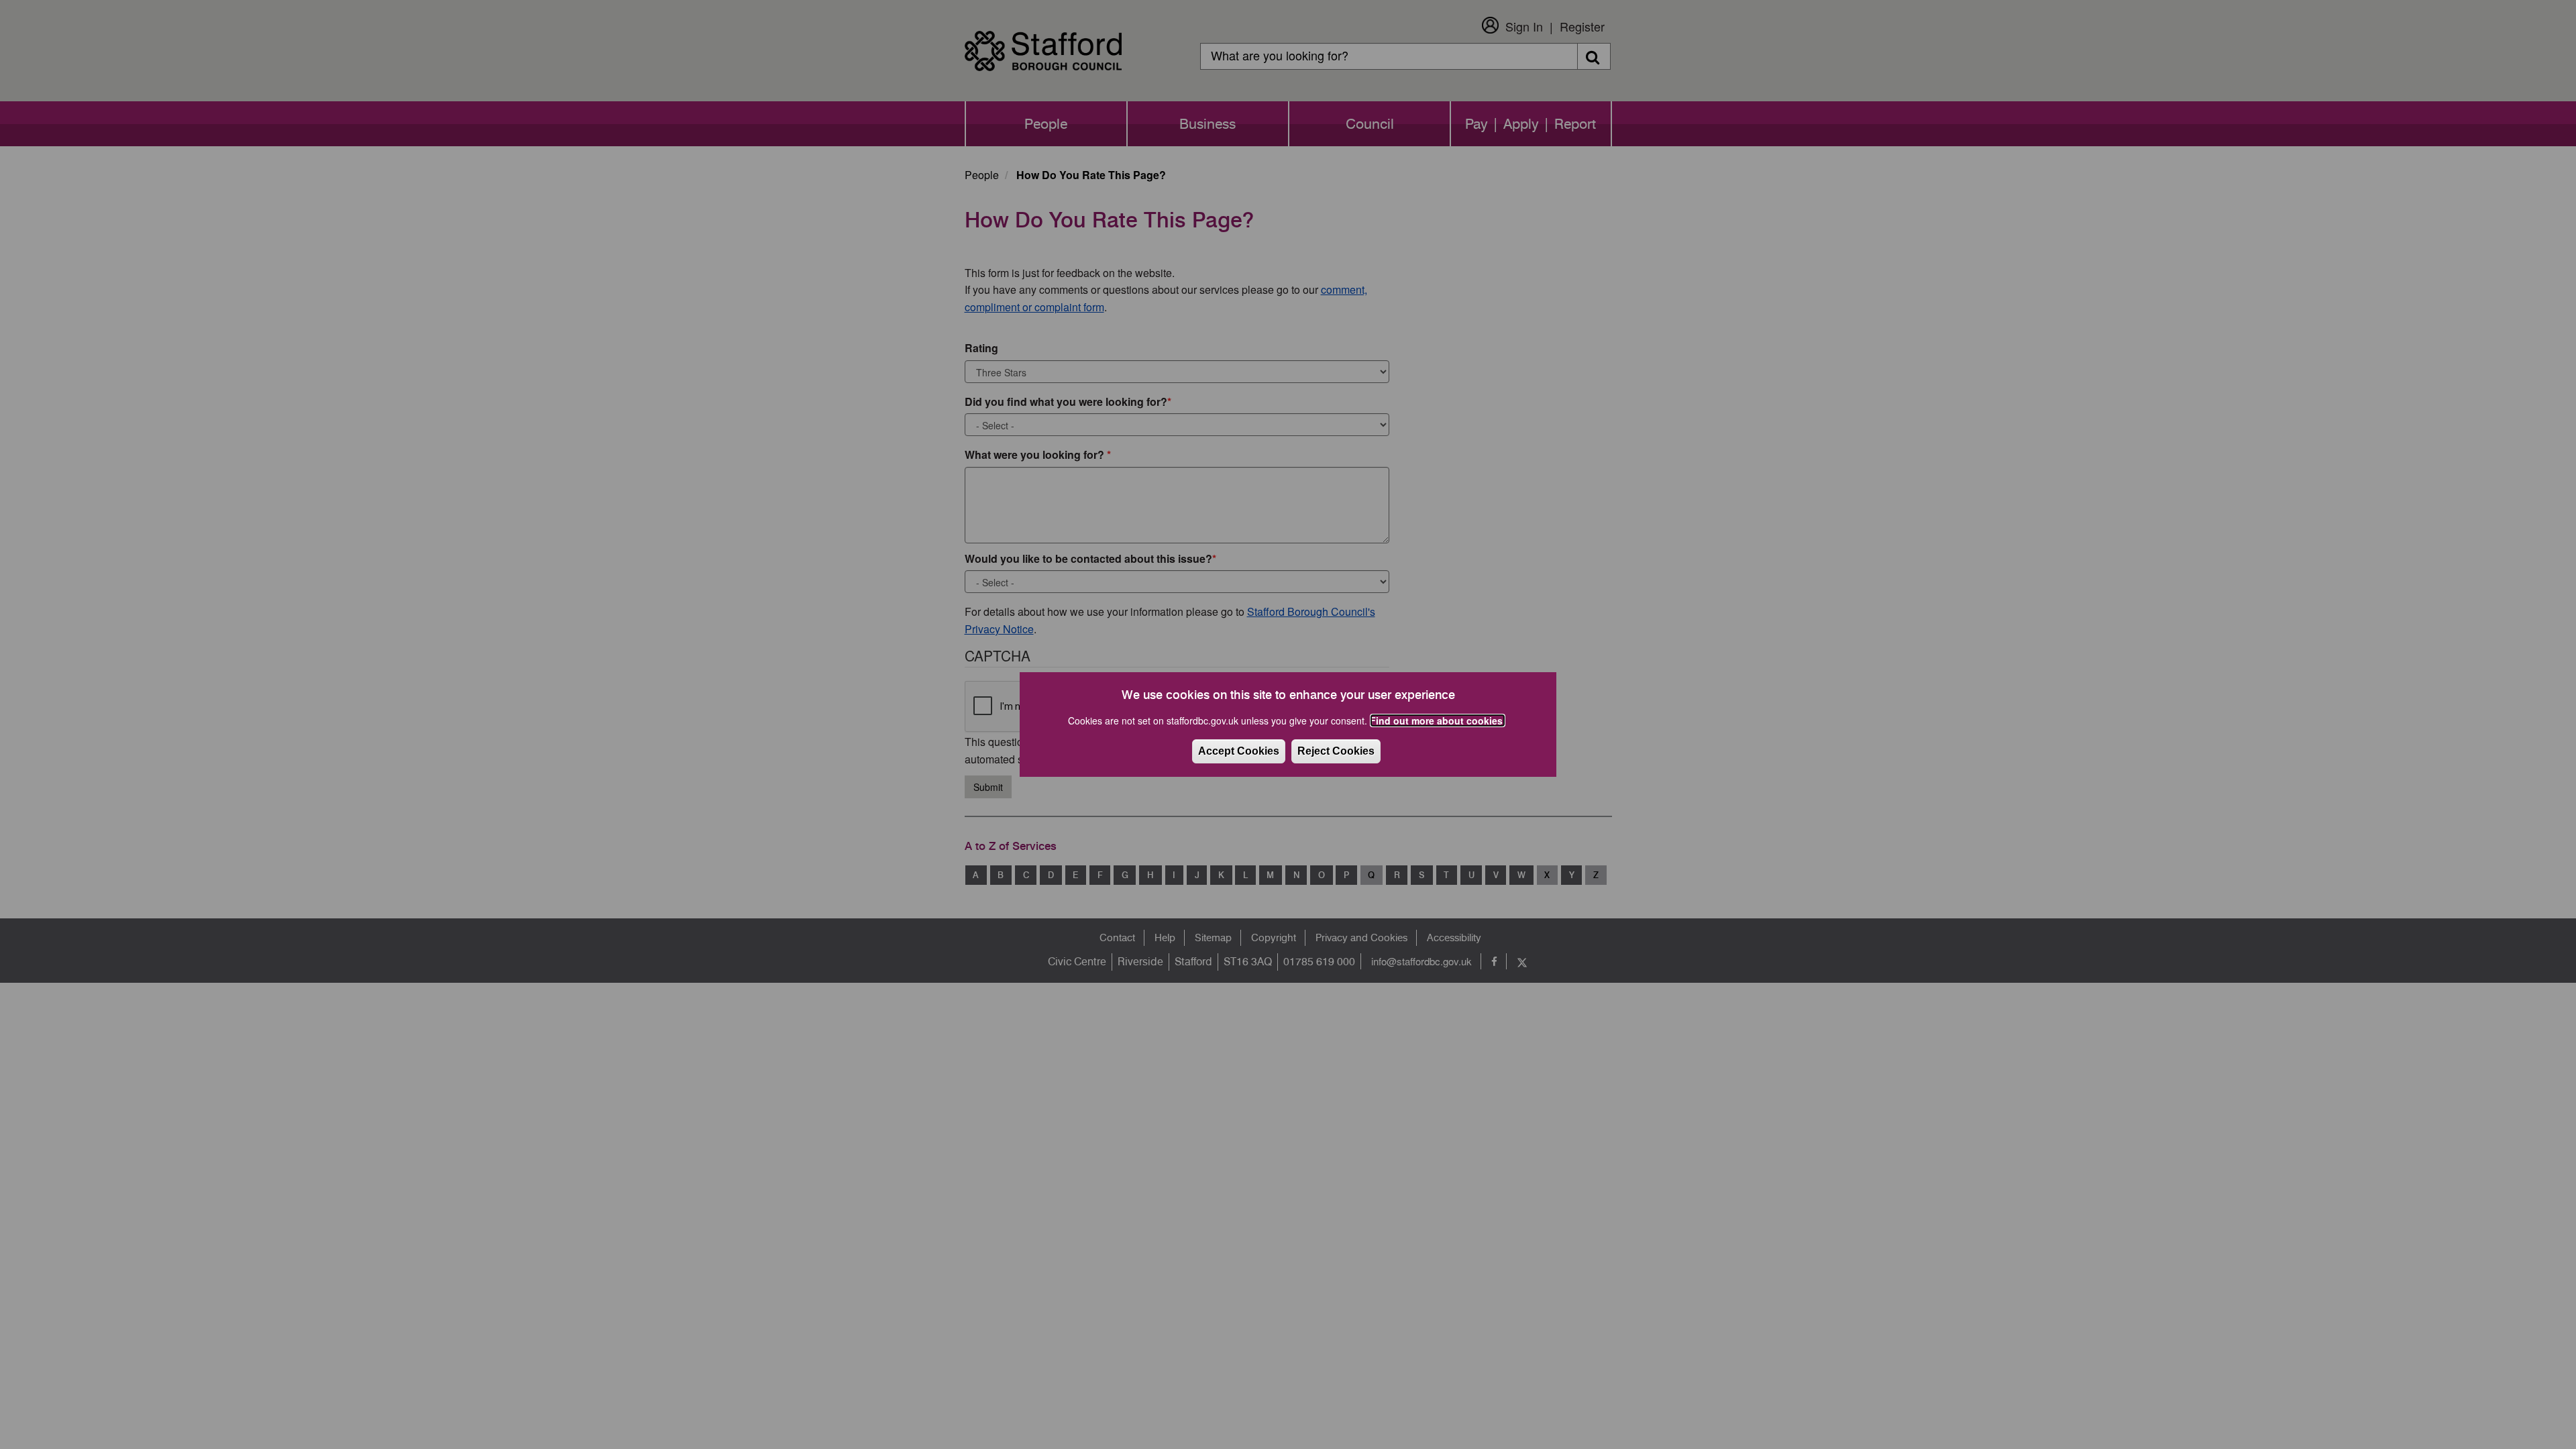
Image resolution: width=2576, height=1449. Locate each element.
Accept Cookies (1239, 751)
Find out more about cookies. (1438, 720)
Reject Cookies (1336, 751)
